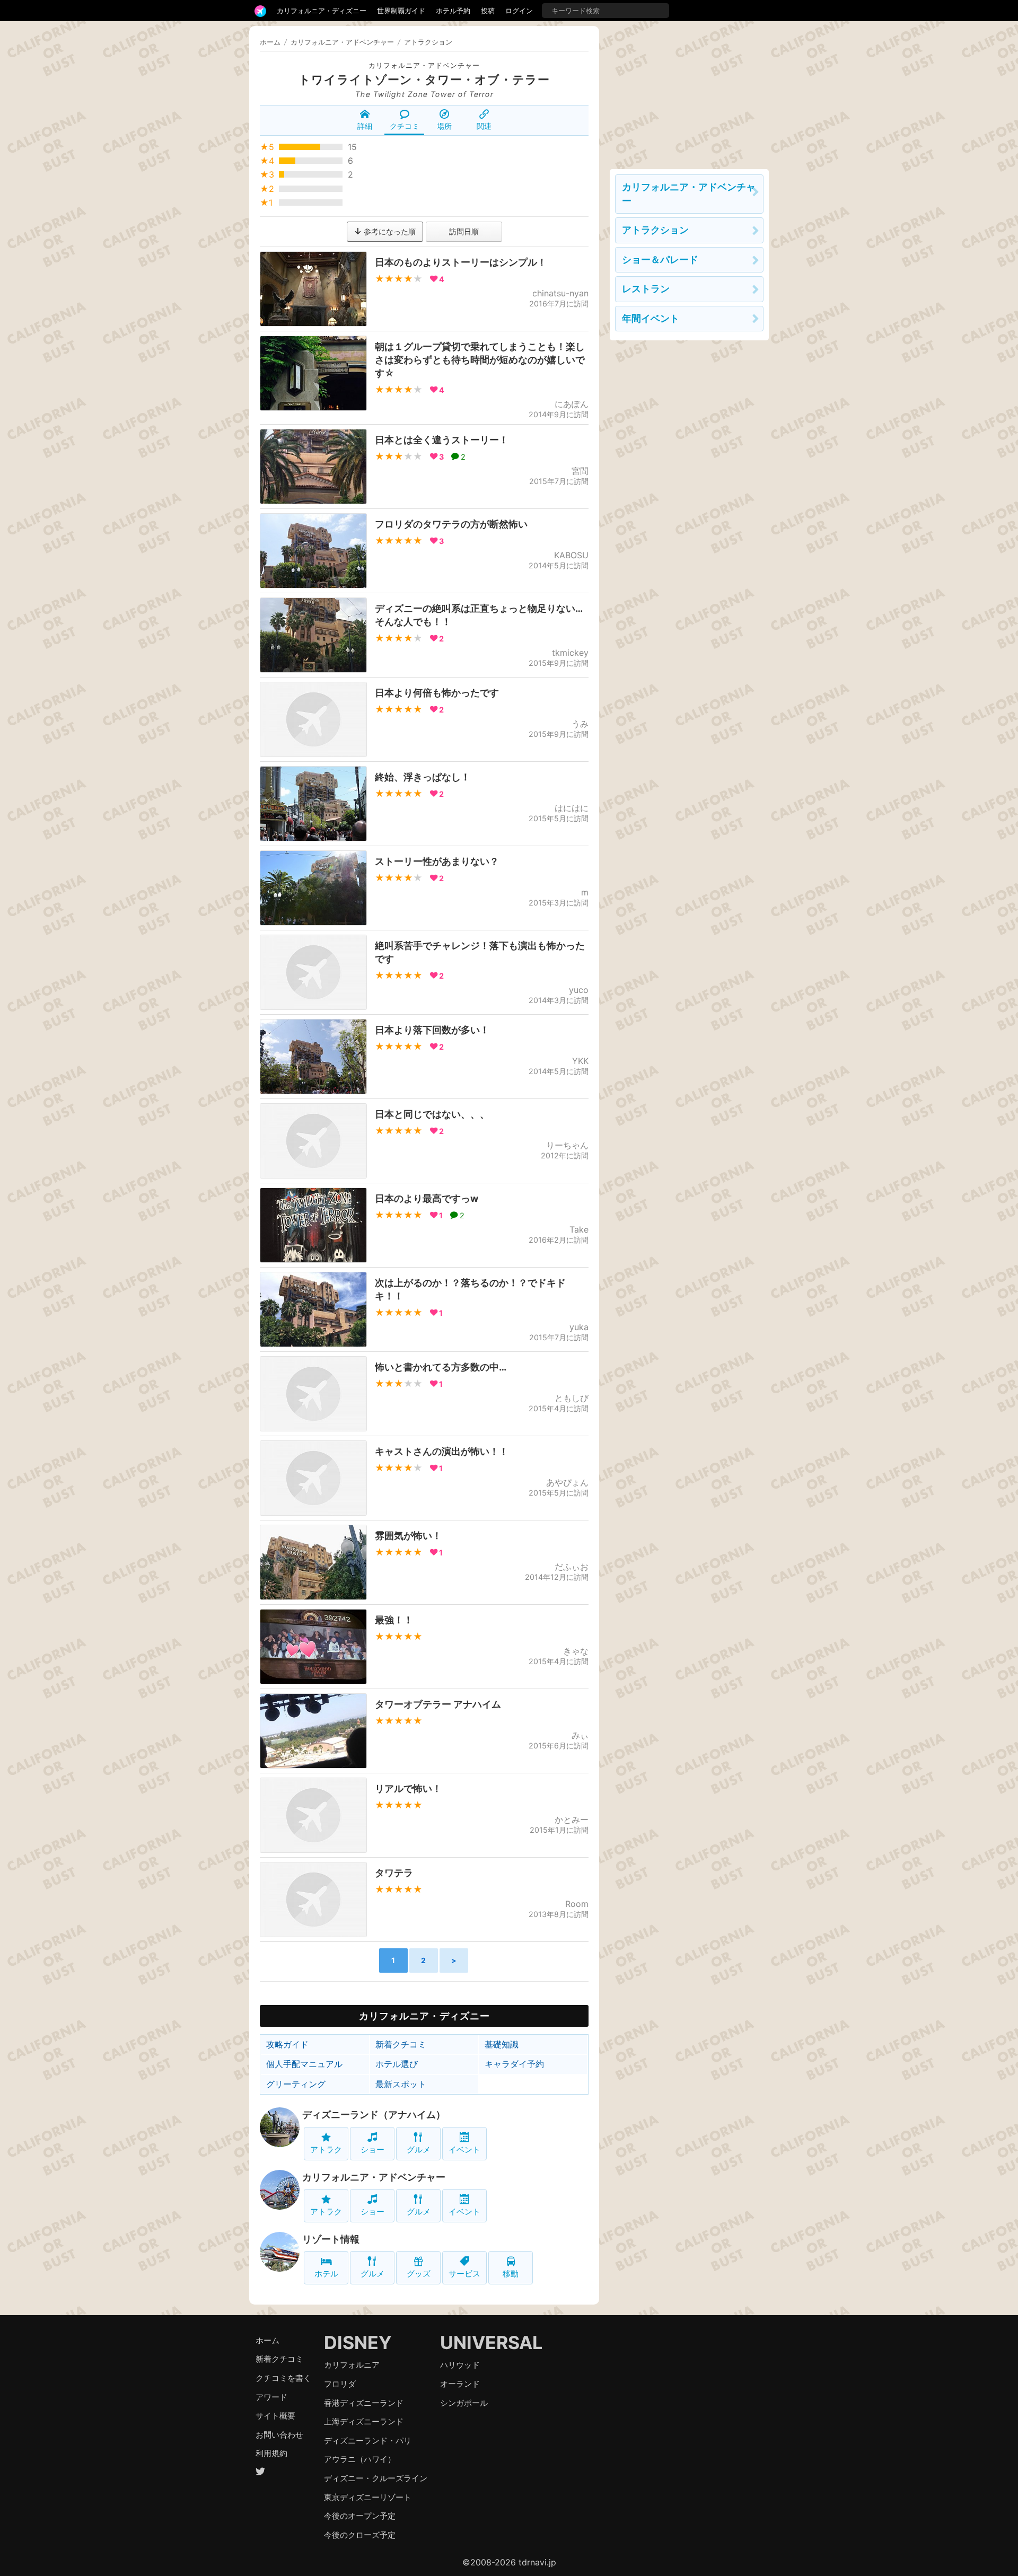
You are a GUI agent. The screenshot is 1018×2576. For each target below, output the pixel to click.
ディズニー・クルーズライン (376, 2478)
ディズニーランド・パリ (368, 2441)
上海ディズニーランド (364, 2421)
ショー (372, 2149)
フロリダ (340, 2384)
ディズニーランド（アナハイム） (374, 2115)
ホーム (270, 42)
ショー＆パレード (660, 260)
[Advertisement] (689, 92)
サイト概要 (275, 2416)
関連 (484, 126)
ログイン (519, 11)
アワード (271, 2397)
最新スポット (401, 2084)
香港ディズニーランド (364, 2403)
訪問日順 (464, 231)
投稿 (488, 11)
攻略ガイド (287, 2044)
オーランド (460, 2384)
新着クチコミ (401, 2044)
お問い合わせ (279, 2435)
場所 (444, 126)
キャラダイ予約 (514, 2064)
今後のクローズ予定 (360, 2535)
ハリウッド (460, 2365)
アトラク (326, 2149)
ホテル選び (397, 2064)
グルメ (419, 2149)
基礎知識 (502, 2044)
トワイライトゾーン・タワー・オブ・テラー (424, 80)
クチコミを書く (283, 2378)
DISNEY (358, 2342)
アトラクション (655, 230)
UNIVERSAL (491, 2342)
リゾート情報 (331, 2239)
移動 (511, 2274)
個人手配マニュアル (304, 2064)
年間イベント (651, 318)
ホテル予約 (453, 11)
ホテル (326, 2274)
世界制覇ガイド (401, 11)
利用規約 (271, 2453)
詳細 (365, 126)
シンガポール (464, 2403)
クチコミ (405, 126)
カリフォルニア (352, 2365)
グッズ (419, 2274)
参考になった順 (389, 231)
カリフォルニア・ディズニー (322, 11)
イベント (464, 2149)
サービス (464, 2274)
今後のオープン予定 (360, 2516)
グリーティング (296, 2084)
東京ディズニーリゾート (368, 2497)
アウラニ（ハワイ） (360, 2459)
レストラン (646, 289)
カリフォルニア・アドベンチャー (424, 65)
